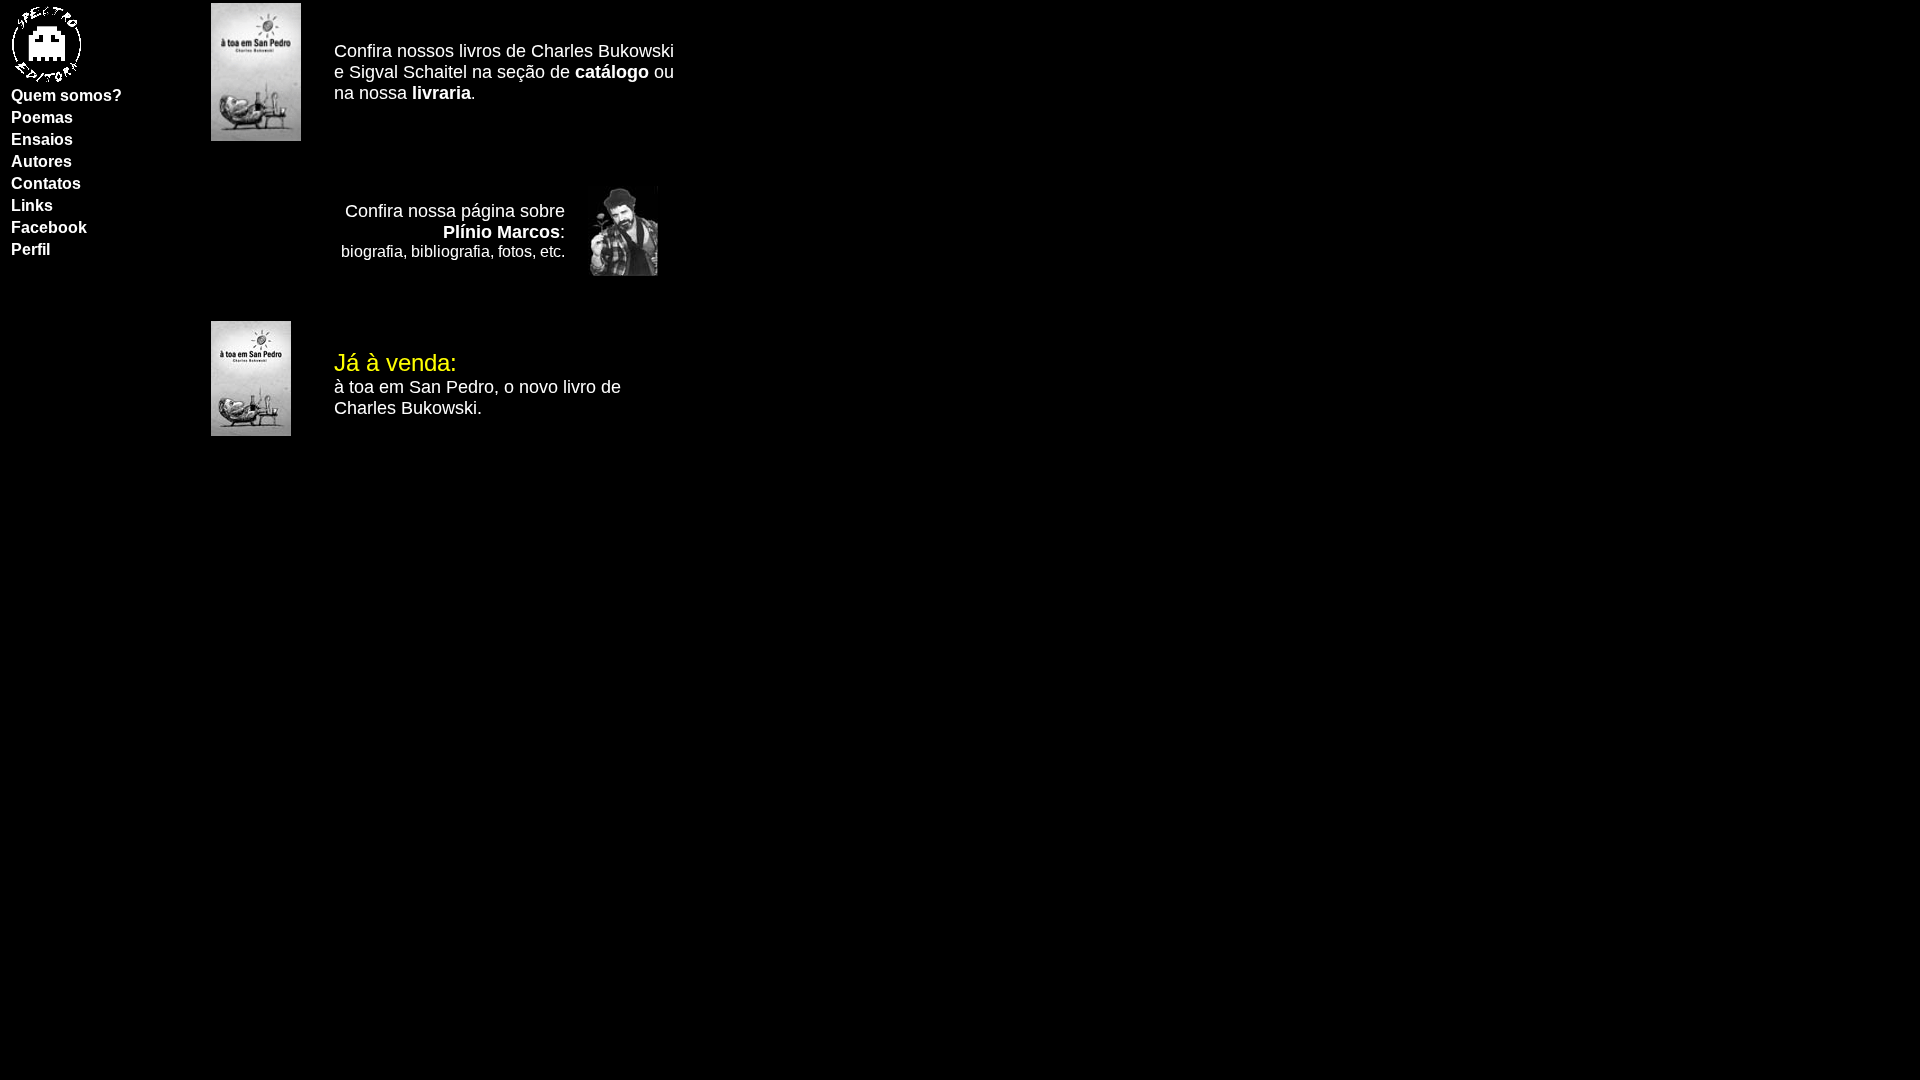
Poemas (42, 117)
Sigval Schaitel (408, 72)
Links (32, 205)
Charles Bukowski (602, 51)
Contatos (46, 183)
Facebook (49, 227)
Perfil (30, 249)
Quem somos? (66, 95)
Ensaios (42, 139)
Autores (41, 161)
